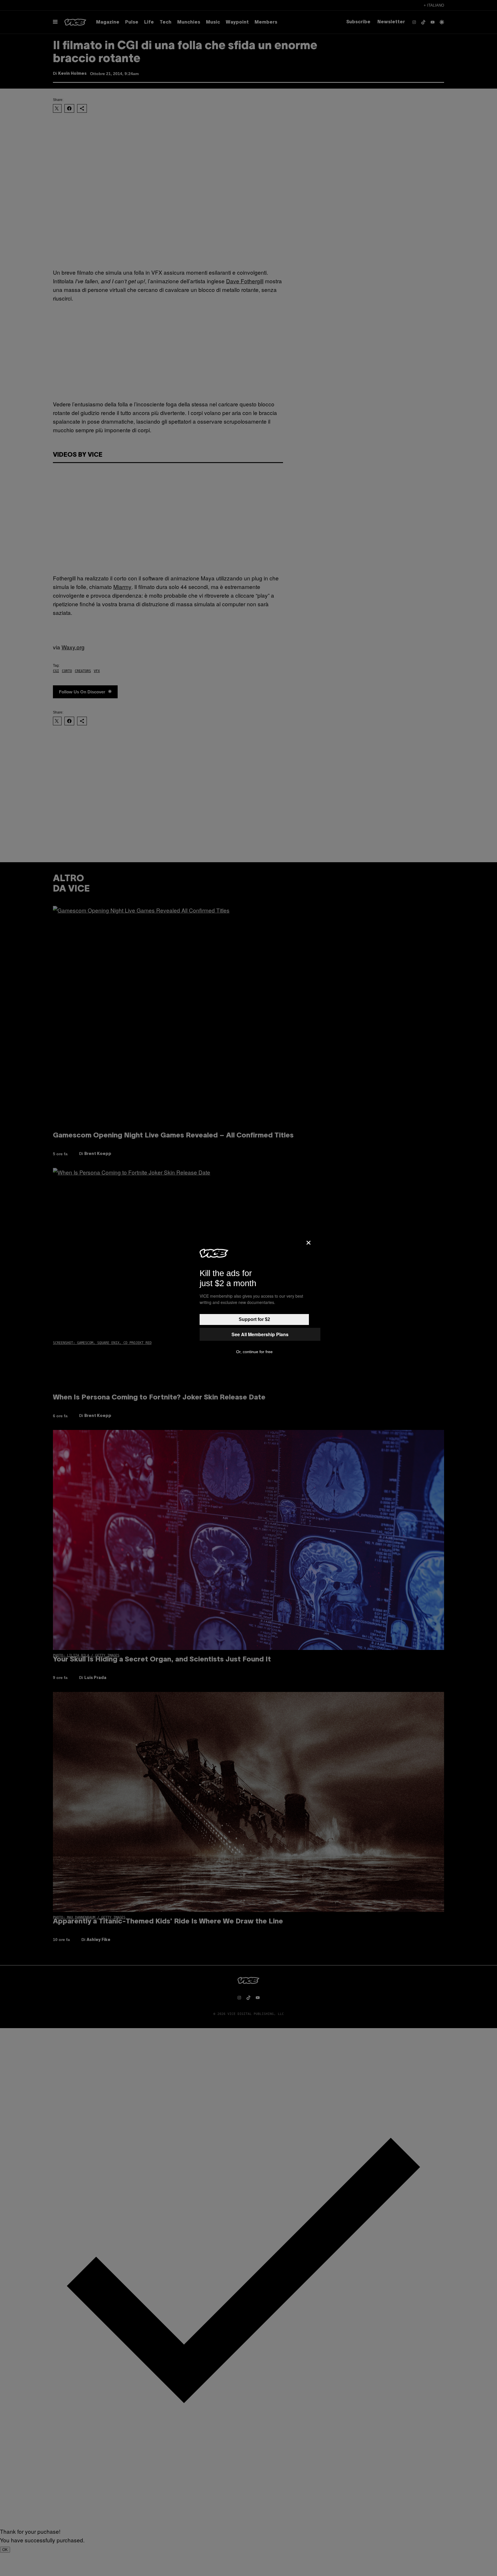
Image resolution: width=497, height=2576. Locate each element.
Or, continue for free (254, 1352)
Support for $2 (254, 1319)
